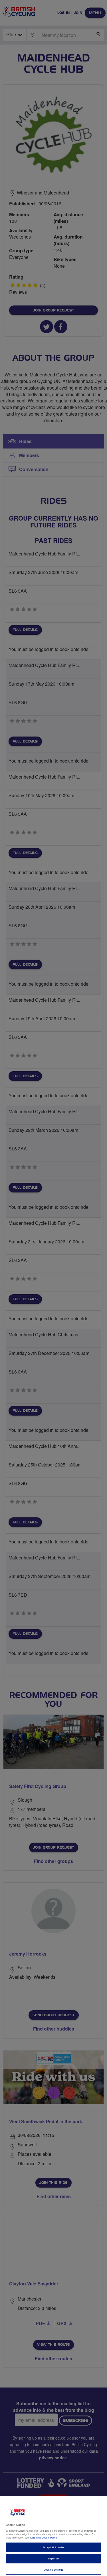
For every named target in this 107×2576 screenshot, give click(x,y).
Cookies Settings (53, 2570)
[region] (53, 2536)
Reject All (53, 2558)
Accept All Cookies (53, 2547)
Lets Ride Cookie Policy (44, 2538)
